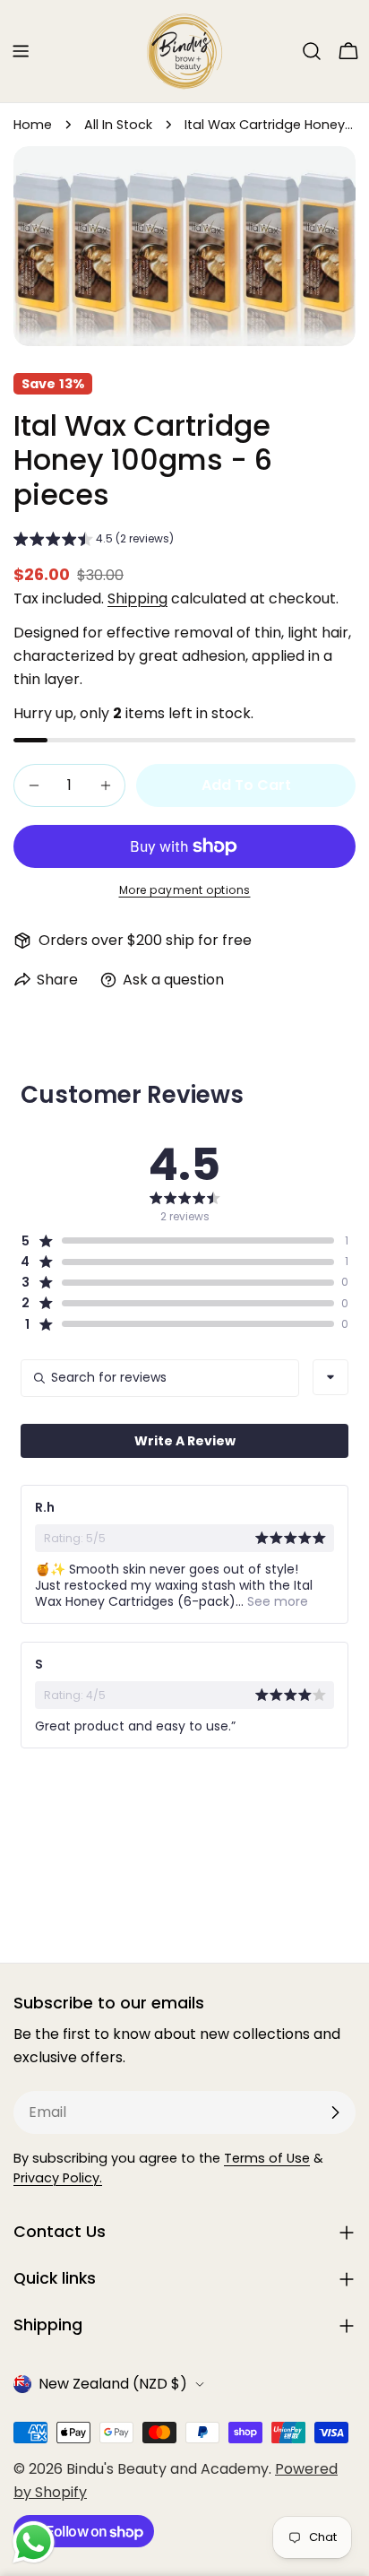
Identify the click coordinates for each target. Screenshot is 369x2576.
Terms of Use (267, 2158)
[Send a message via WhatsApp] (34, 2542)
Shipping (137, 598)
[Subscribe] (335, 2112)
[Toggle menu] (21, 51)
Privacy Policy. (58, 2178)
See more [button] (276, 1601)
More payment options (185, 890)
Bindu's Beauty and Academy (167, 2469)
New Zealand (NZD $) (113, 2384)
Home (33, 125)
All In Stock (118, 125)
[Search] (312, 51)
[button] (94, 541)
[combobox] (330, 1377)
